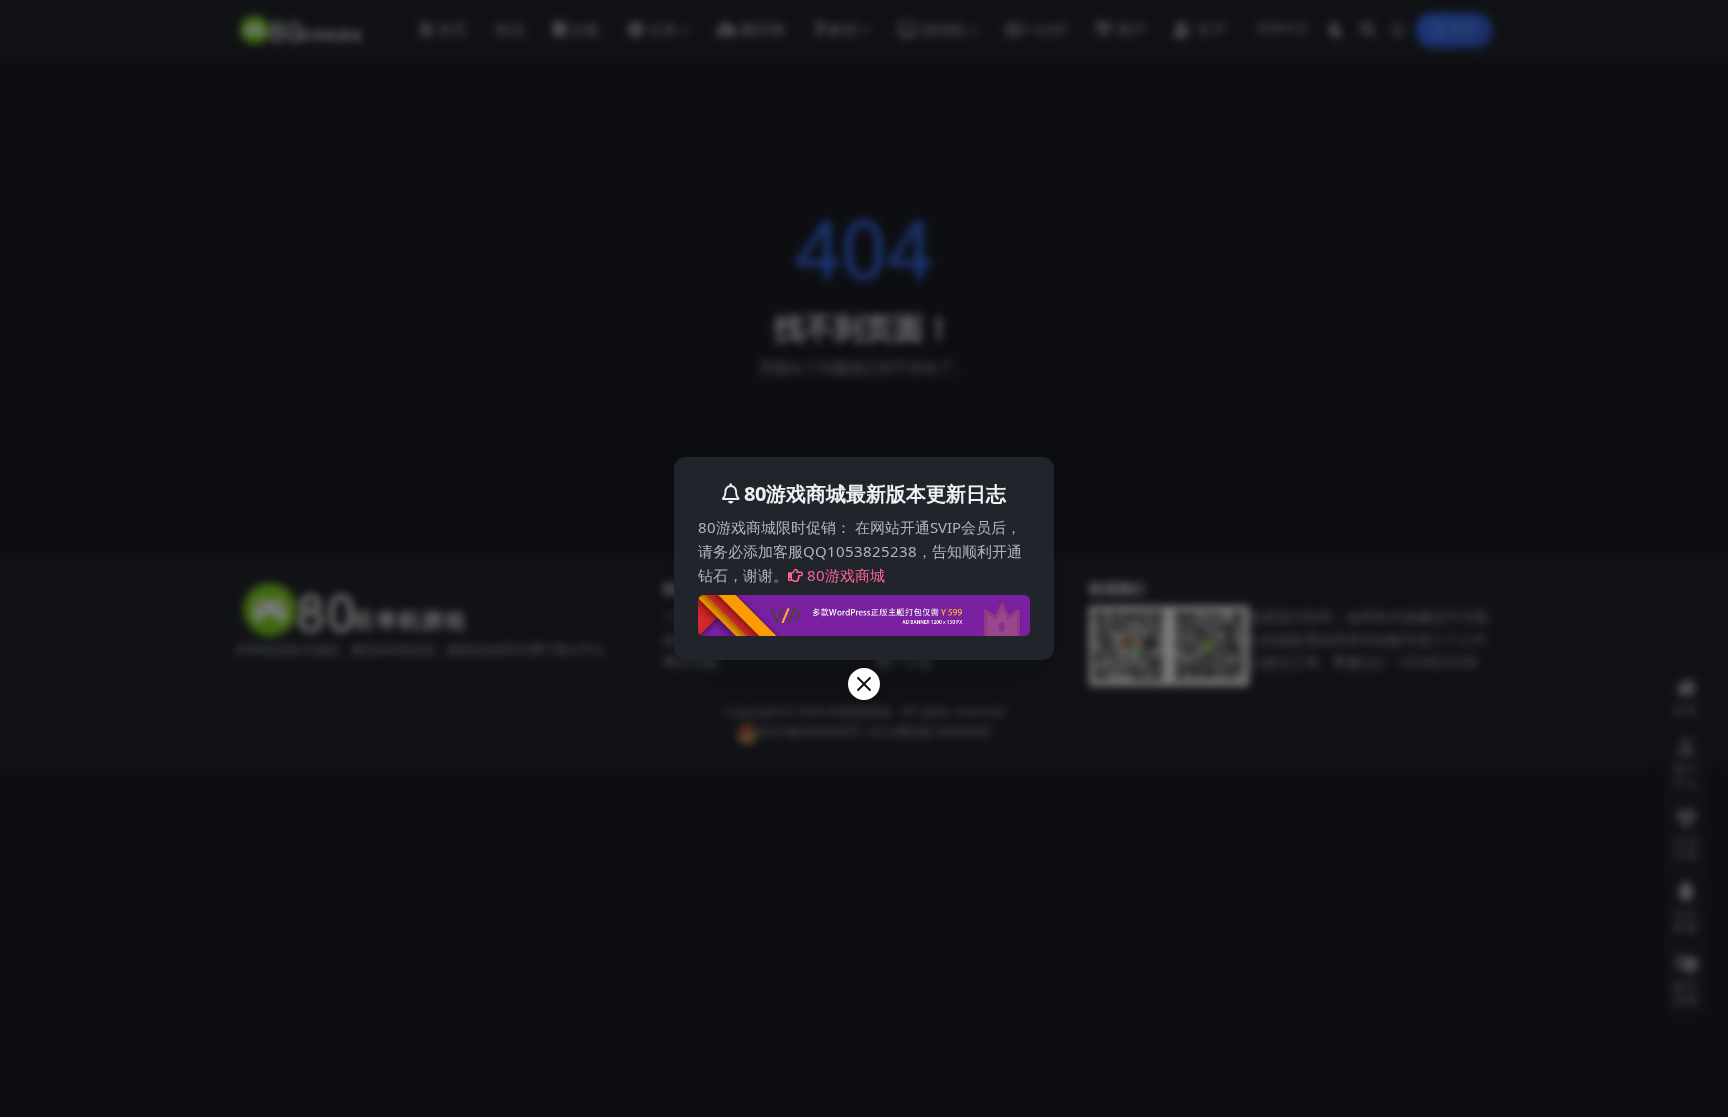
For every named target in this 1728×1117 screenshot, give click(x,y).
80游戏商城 (846, 575)
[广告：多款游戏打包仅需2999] (864, 610)
